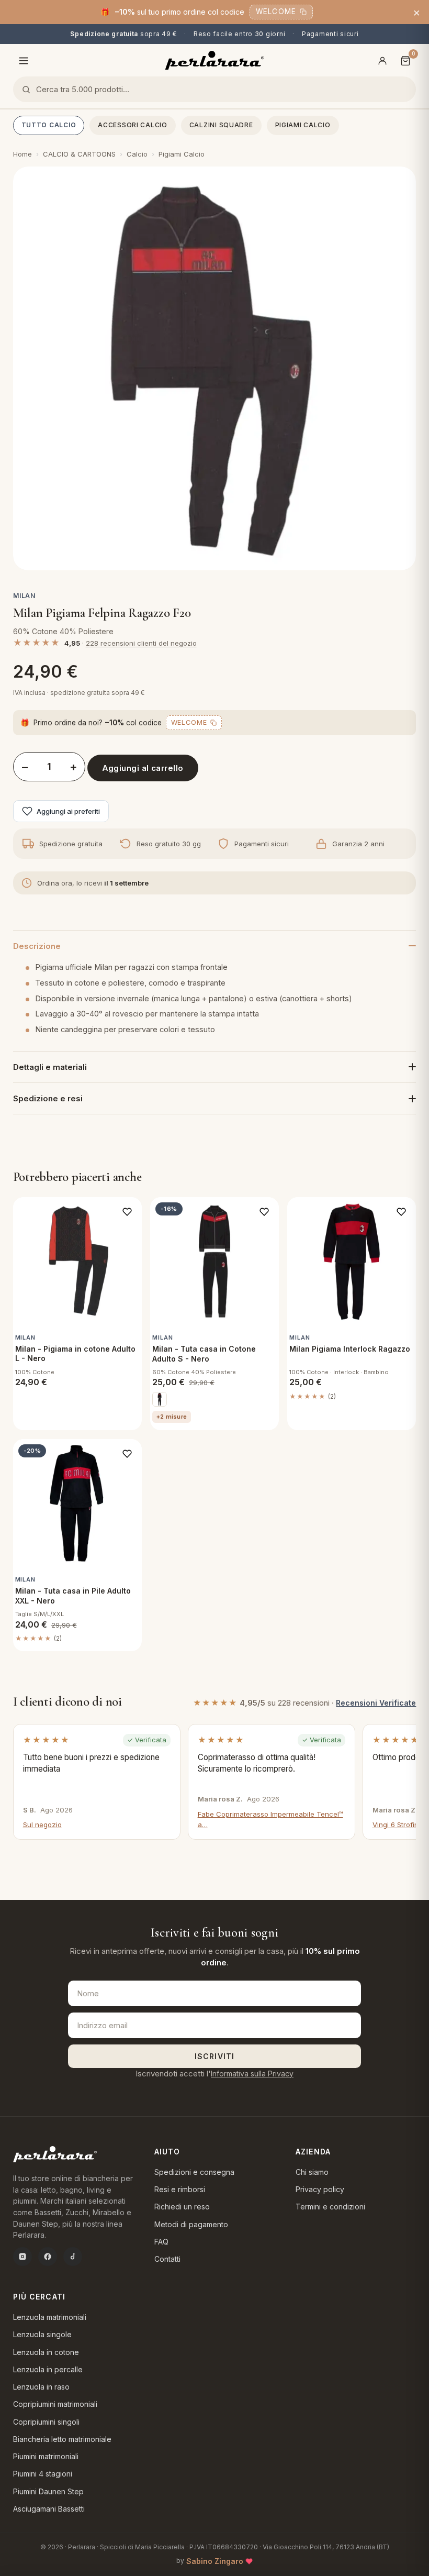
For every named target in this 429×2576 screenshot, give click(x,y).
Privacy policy (320, 2189)
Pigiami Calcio (303, 125)
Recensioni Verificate (376, 1703)
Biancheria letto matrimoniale (62, 2439)
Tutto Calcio (49, 125)
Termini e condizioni (330, 2207)
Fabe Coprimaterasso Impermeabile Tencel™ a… (270, 1819)
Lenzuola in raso (41, 2387)
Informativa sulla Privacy (252, 2074)
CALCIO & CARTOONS (79, 154)
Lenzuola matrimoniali (50, 2317)
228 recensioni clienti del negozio (141, 643)
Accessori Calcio (133, 125)
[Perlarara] (215, 60)
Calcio (137, 154)
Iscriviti (214, 2056)
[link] (160, 1399)
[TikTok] (73, 2257)
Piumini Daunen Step (48, 2491)
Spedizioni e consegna (194, 2172)
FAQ (161, 2242)
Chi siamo (312, 2172)
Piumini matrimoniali (46, 2456)
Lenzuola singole (42, 2334)
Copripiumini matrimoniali (55, 2404)
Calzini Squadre (221, 125)
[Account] (382, 61)
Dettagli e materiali (50, 1067)
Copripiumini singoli (46, 2422)
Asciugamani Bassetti (49, 2509)
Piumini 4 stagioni (43, 2474)
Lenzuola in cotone (46, 2352)
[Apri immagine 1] (215, 368)
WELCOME (276, 12)
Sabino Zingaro (215, 2561)
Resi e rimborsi (180, 2189)
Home (22, 154)
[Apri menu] (24, 61)
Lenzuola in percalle (48, 2369)
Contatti (167, 2259)
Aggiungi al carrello (143, 768)
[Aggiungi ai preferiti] (127, 1212)
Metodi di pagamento (191, 2224)
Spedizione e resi (48, 1098)
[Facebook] (48, 2257)
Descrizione (37, 946)
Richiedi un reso (182, 2207)
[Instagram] (22, 2257)
